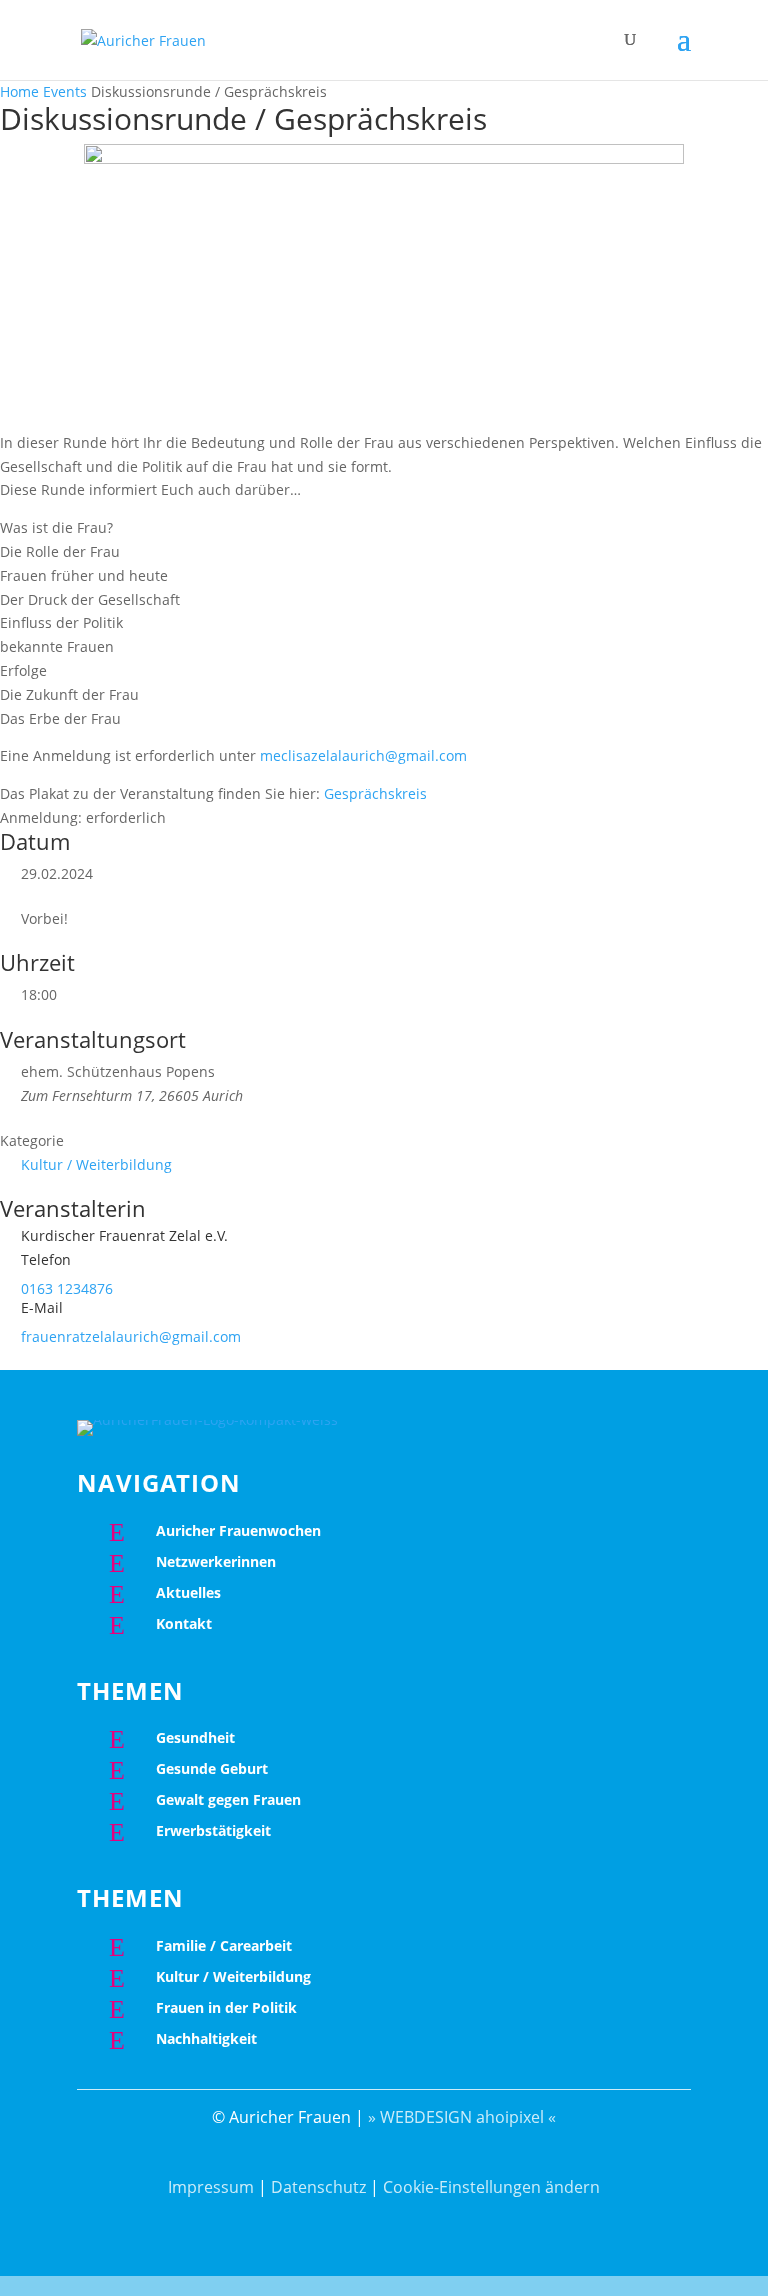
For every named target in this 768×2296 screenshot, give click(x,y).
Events (65, 91)
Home (21, 91)
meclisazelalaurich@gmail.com (363, 755)
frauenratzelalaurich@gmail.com (131, 1336)
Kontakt (184, 1623)
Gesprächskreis (375, 793)
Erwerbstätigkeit (213, 1830)
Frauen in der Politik (226, 2007)
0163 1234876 (67, 1288)
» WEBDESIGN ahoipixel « (462, 2117)
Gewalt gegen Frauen (228, 1799)
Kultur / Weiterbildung (96, 1164)
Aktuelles (188, 1592)
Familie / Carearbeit (224, 1945)
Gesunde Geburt (212, 1768)
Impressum (211, 2187)
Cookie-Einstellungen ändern (491, 2187)
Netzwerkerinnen (216, 1561)
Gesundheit (195, 1737)
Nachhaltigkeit (206, 2038)
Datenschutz (318, 2187)
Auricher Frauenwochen (238, 1530)
